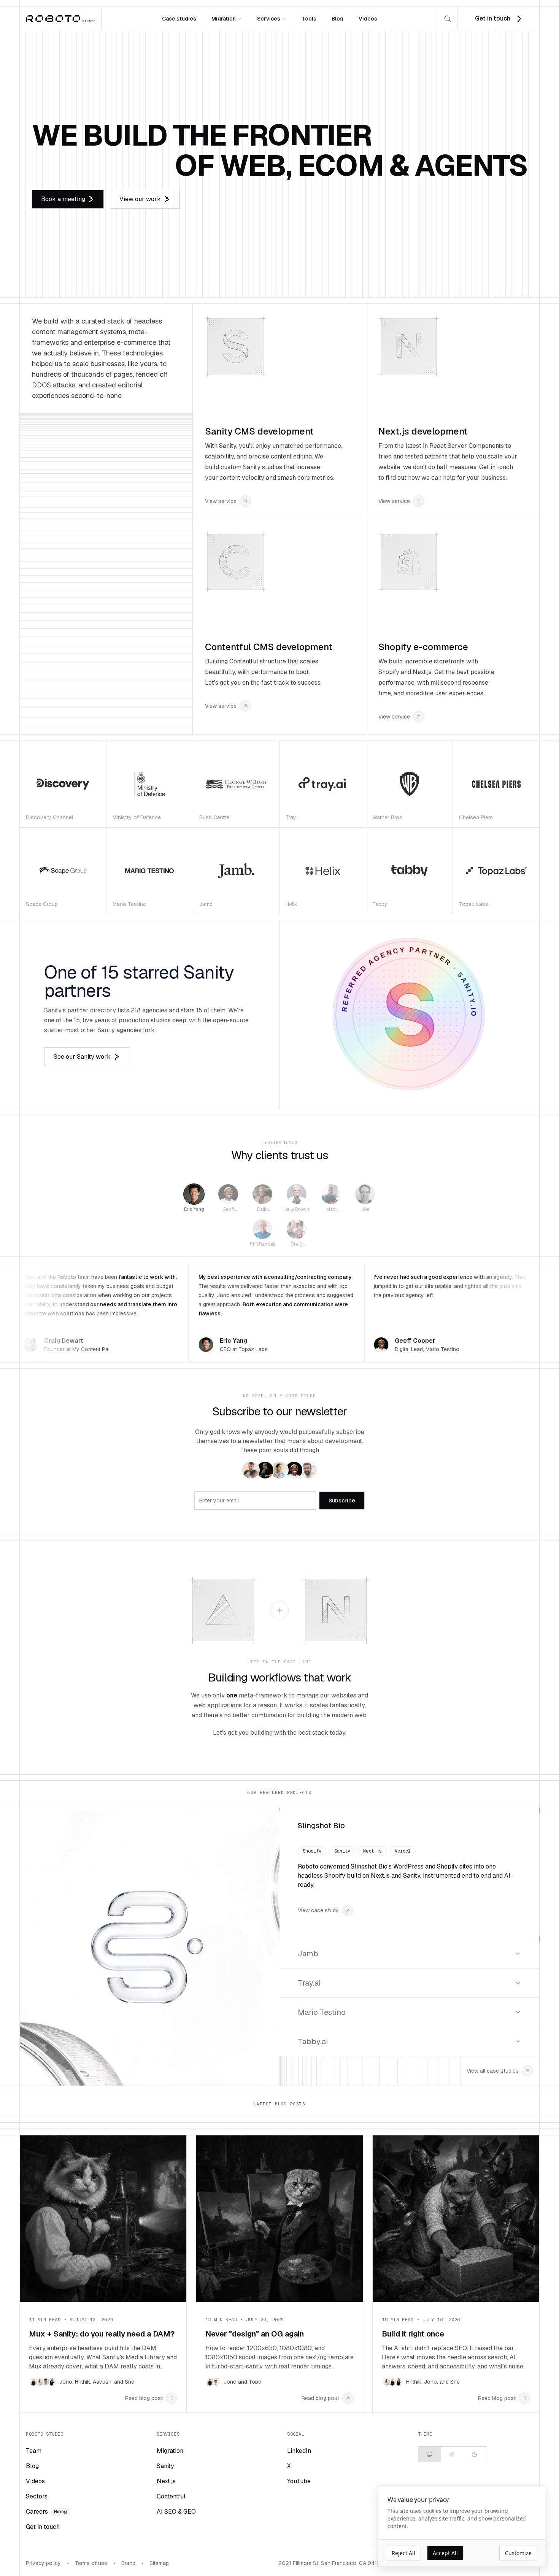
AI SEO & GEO (176, 2512)
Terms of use (91, 2563)
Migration (224, 19)
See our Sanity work (82, 1057)
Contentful (171, 2496)
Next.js (166, 2481)
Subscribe (342, 1501)
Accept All (445, 2553)
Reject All (403, 2553)
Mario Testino (322, 2012)
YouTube (299, 2481)
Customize (518, 2553)
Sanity (165, 2466)
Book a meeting (63, 199)
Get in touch (43, 2527)
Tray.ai (309, 1983)
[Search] (448, 19)
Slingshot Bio (321, 1826)
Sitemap (159, 2563)
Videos (368, 19)
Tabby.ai (313, 2041)
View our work (140, 199)
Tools (309, 19)
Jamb (308, 1954)
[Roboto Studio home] (60, 19)
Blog (337, 19)
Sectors (37, 2496)
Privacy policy (43, 2563)
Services (269, 19)
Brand (128, 2563)
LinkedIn (299, 2451)
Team (34, 2451)
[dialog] (462, 2526)
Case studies (179, 19)
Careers (46, 2512)
